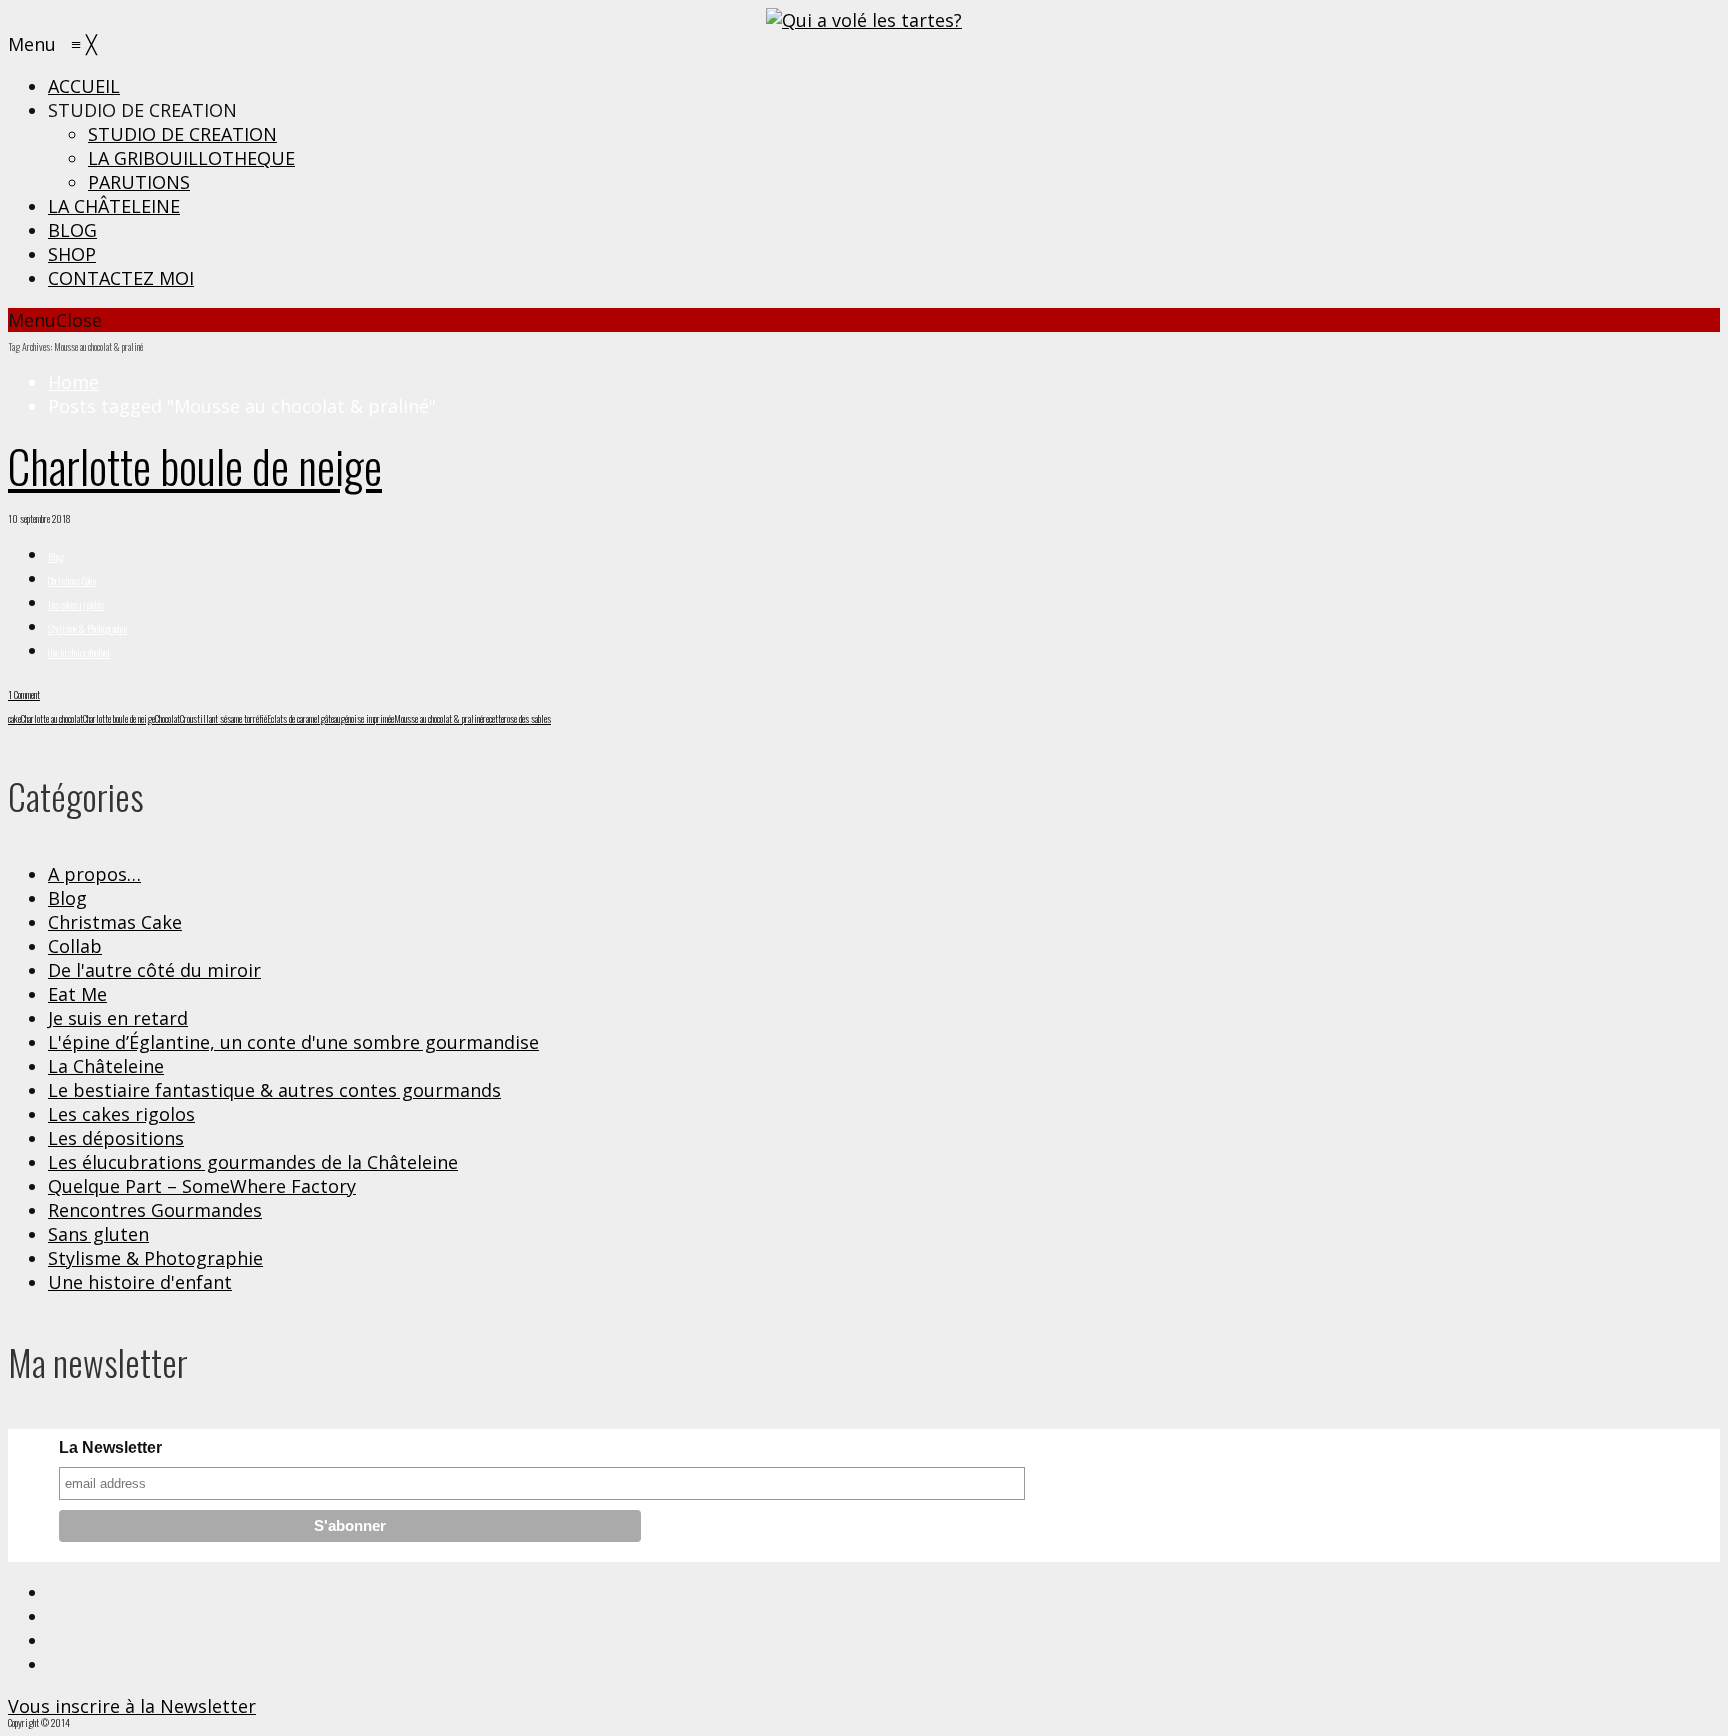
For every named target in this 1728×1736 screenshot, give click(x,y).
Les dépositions (116, 1138)
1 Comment (24, 694)
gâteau (330, 718)
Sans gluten (98, 1234)
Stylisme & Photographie (87, 628)
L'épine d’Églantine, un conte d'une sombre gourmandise (293, 1042)
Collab (75, 946)
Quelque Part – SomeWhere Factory (202, 1186)
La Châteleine (106, 1066)
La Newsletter (110, 1447)
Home (73, 382)
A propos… (94, 874)
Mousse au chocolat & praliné (438, 718)
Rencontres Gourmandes (155, 1210)
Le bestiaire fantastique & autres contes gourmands (274, 1090)
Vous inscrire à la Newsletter (132, 1706)
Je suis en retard (118, 1018)
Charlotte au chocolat (52, 718)
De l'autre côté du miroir (154, 970)
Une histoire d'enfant (79, 652)
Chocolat (167, 718)
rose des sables (527, 718)
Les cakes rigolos (76, 604)
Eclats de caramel (293, 718)
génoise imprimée (367, 718)
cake (14, 718)
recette (493, 718)
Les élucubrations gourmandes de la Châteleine (253, 1162)
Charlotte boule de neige (195, 465)
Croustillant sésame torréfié (223, 718)
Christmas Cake (72, 580)
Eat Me (77, 994)
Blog (56, 556)
